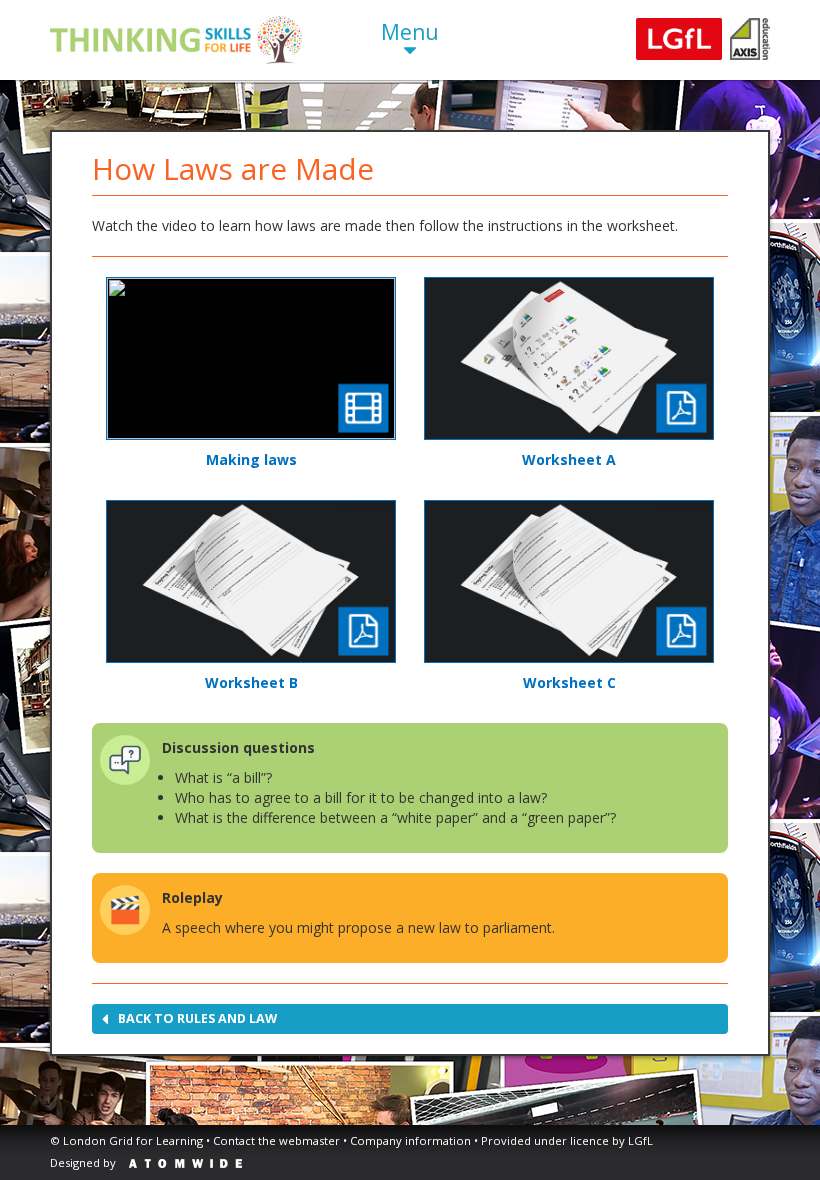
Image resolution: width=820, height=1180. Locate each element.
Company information (410, 1140)
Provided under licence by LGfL (567, 1140)
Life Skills (176, 40)
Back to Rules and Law (197, 1018)
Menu (410, 32)
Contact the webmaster (276, 1140)
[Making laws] (251, 358)
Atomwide (185, 1163)
